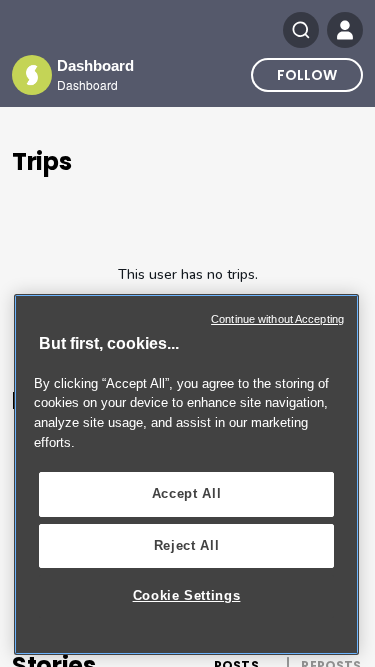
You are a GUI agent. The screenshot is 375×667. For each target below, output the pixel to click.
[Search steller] (301, 30)
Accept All (187, 493)
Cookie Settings (187, 595)
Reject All (187, 545)
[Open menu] (345, 30)
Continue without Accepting (277, 319)
